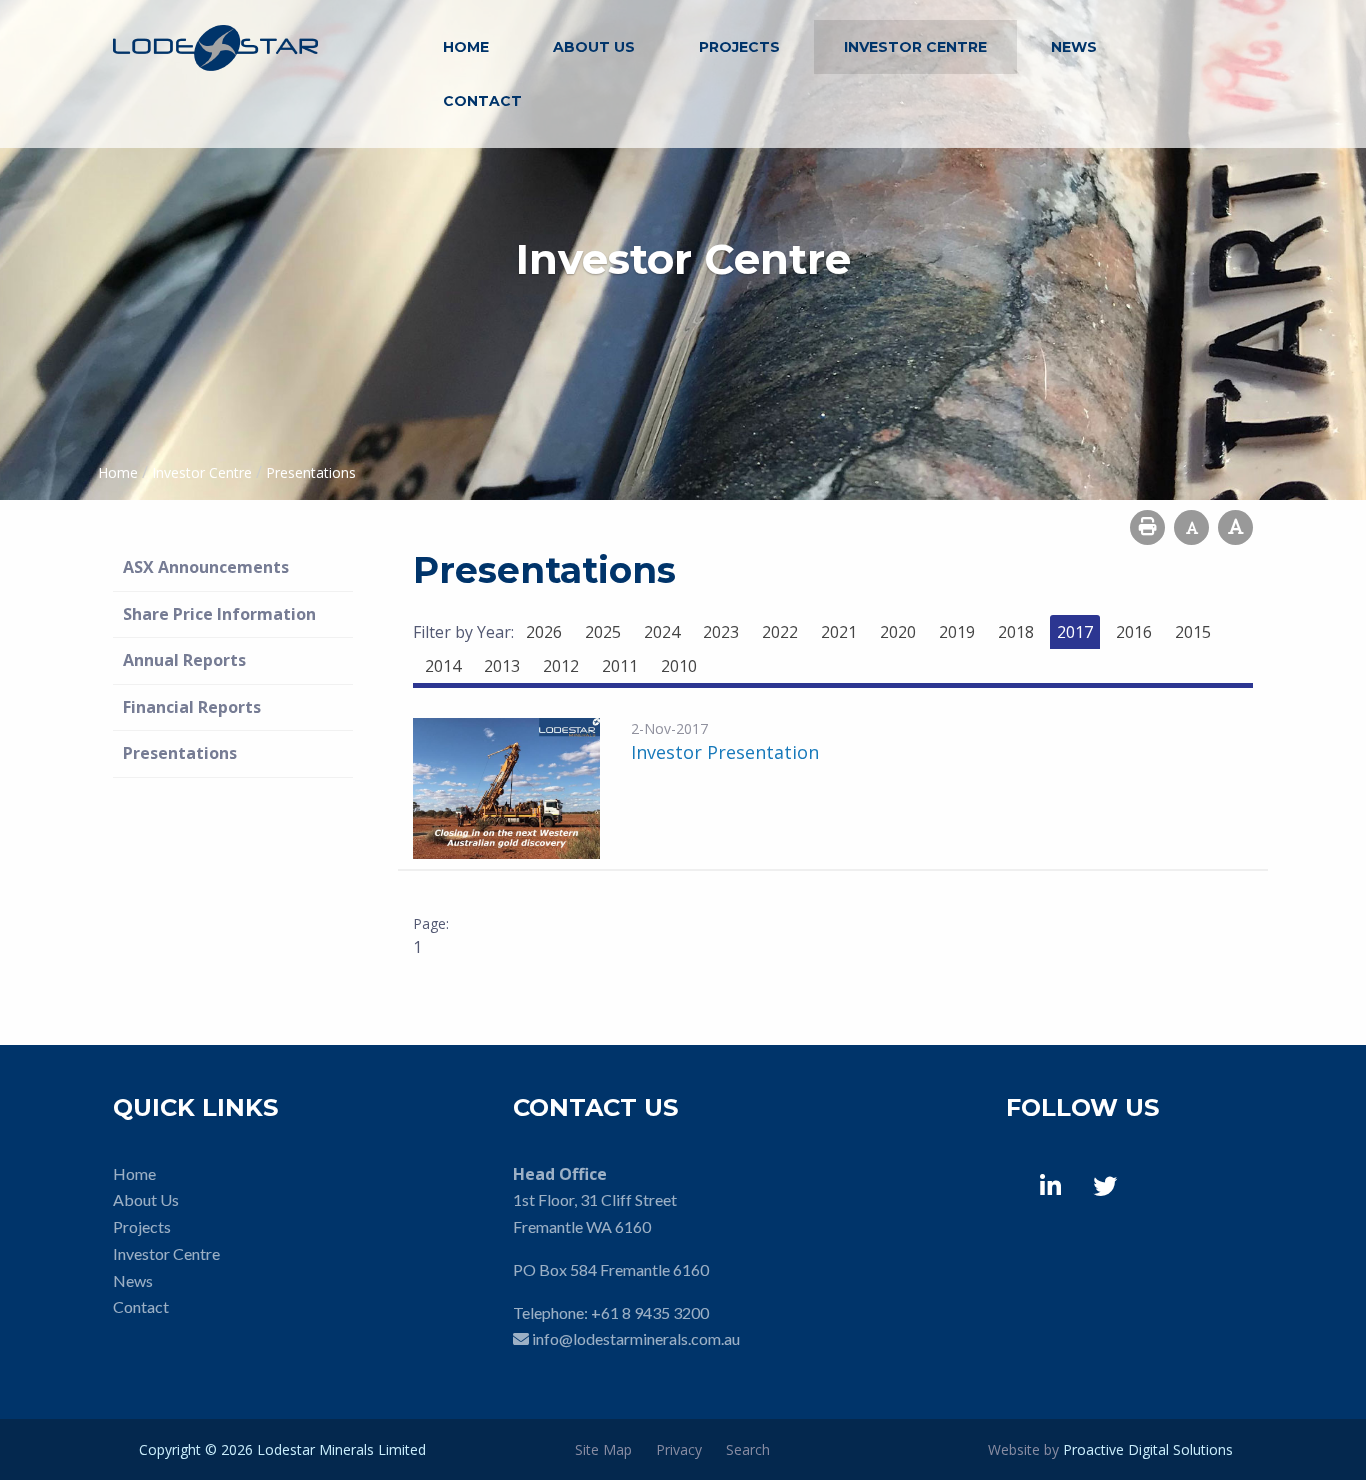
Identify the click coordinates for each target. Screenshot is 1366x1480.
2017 (1075, 632)
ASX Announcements (206, 567)
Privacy (679, 1449)
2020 (898, 632)
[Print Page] (1147, 527)
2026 (544, 632)
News (1074, 47)
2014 (443, 666)
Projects (739, 47)
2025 (603, 632)
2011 (620, 666)
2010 (679, 666)
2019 (957, 632)
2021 (839, 632)
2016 (1134, 632)
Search (748, 1449)
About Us (594, 47)
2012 (561, 666)
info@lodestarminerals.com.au (636, 1338)
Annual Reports (184, 660)
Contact (482, 101)
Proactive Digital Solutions (1148, 1449)
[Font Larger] (1235, 527)
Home (466, 47)
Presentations (180, 753)
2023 (721, 632)
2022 (780, 632)
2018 (1016, 632)
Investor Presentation (725, 752)
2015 (1193, 632)
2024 (662, 632)
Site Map (603, 1449)
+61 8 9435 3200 (650, 1312)
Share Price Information (219, 614)
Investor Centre (915, 47)
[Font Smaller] (1191, 527)
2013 (502, 666)
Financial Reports (192, 707)
